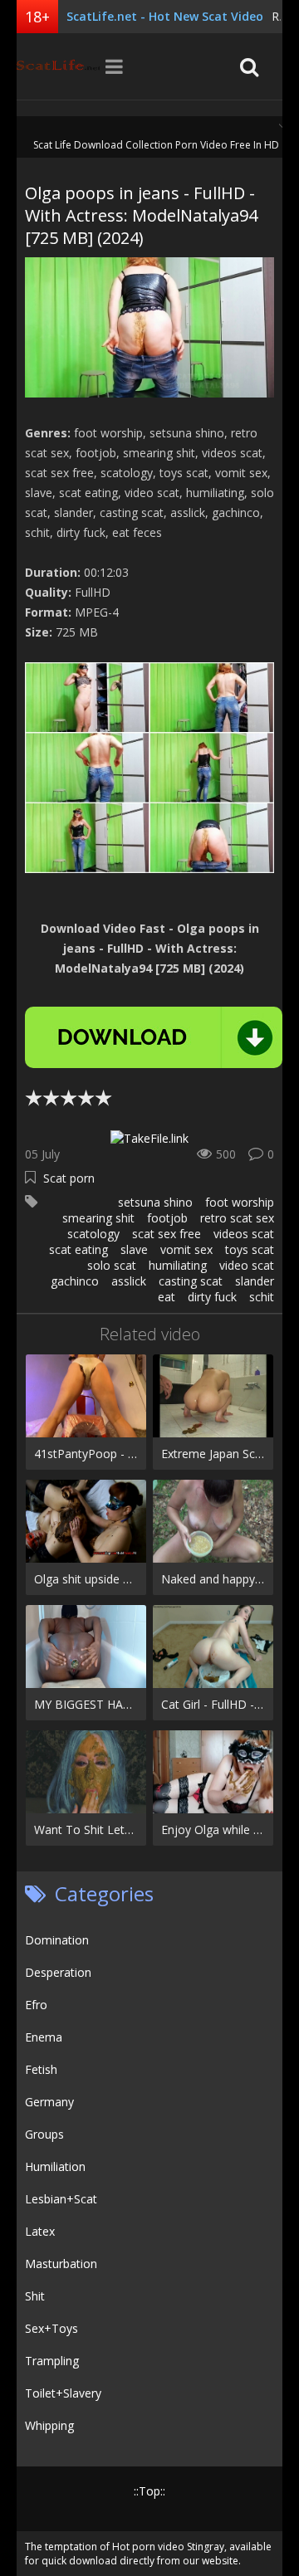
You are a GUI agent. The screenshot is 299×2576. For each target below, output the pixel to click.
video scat (247, 1265)
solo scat (112, 1265)
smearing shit (98, 1218)
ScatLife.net (58, 66)
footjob (167, 1218)
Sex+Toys (51, 2328)
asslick (129, 1281)
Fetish (41, 2069)
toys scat (250, 1249)
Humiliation (55, 2166)
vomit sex (186, 1249)
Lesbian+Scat (61, 2199)
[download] (154, 1037)
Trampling (52, 2361)
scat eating (78, 1249)
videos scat (244, 1234)
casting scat (191, 1281)
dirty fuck (212, 1297)
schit (262, 1297)
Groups (44, 2134)
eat (167, 1297)
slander (255, 1281)
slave (134, 1249)
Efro (36, 2005)
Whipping (49, 2425)
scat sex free (167, 1234)
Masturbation (61, 2264)
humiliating (178, 1265)
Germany (49, 2102)
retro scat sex (237, 1218)
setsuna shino (155, 1202)
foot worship (240, 1202)
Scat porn (69, 1178)
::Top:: (149, 2491)
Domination (57, 1940)
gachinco (75, 1281)
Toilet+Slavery (63, 2393)
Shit (35, 2296)
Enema (44, 2037)
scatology (93, 1234)
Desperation (58, 1972)
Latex (40, 2231)
